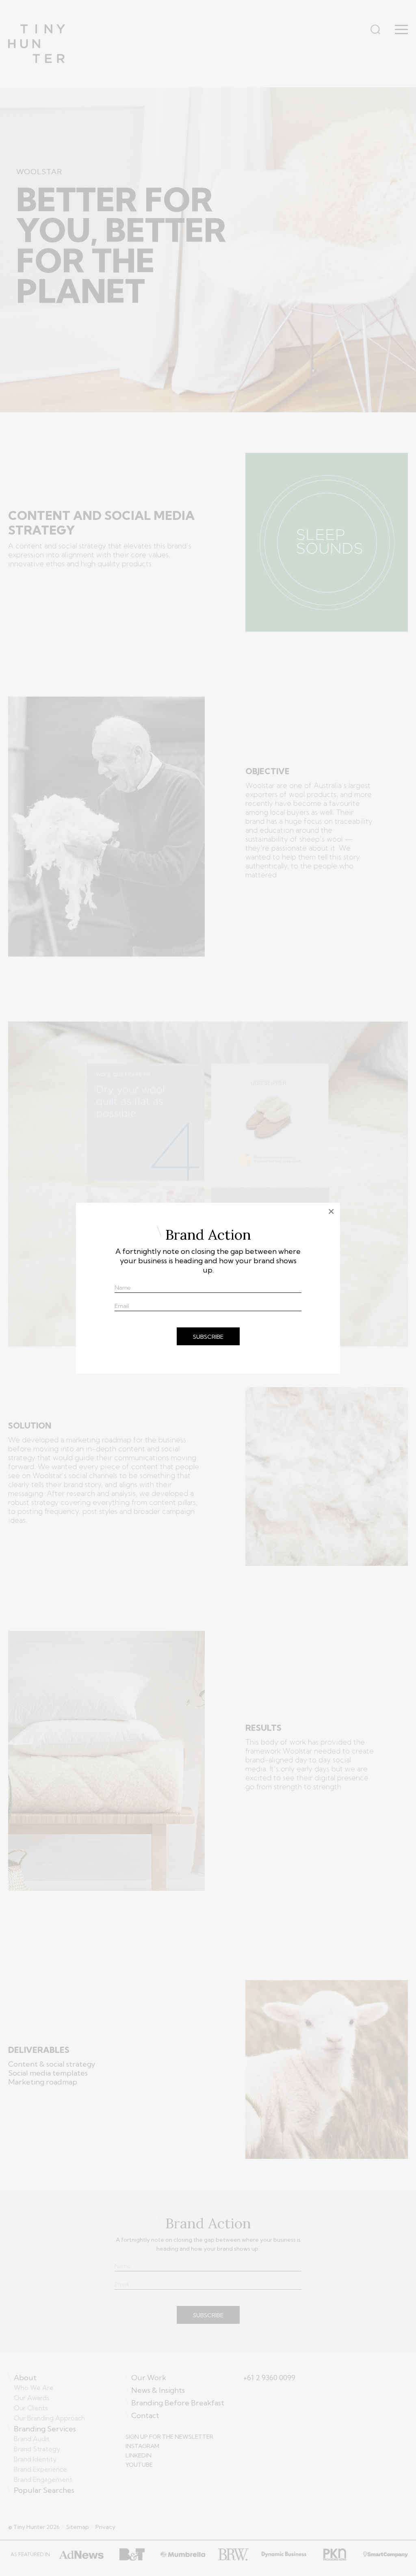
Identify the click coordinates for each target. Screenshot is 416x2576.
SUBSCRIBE (208, 1337)
